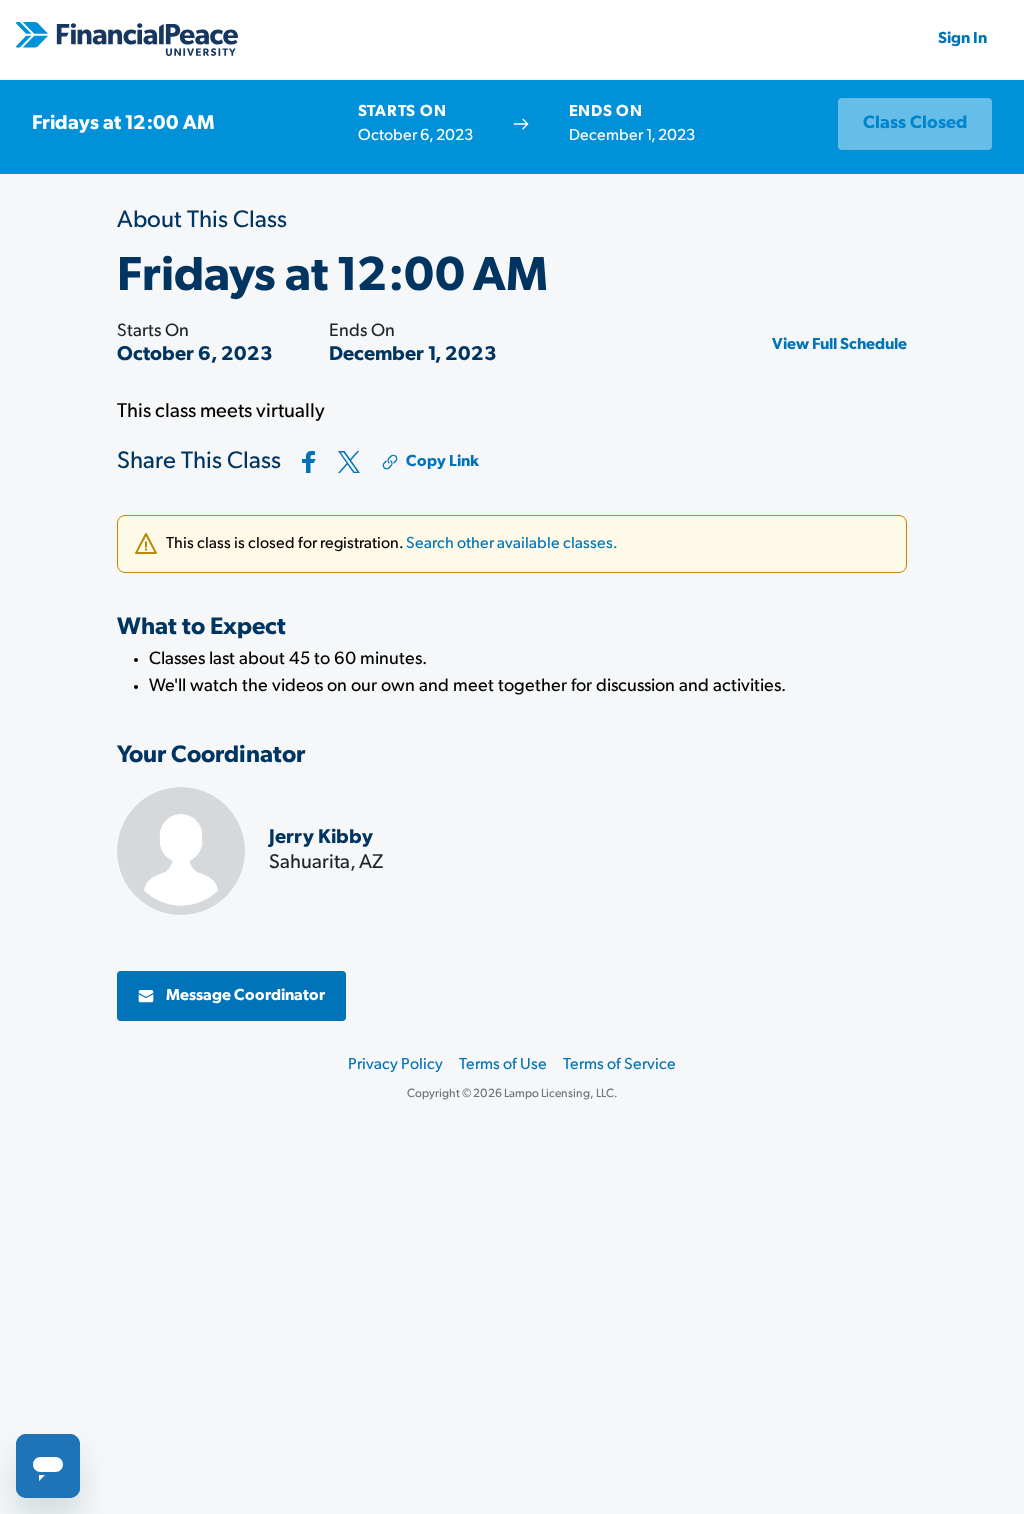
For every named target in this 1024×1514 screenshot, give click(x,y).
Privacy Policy (395, 1065)
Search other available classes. (512, 544)
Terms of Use (503, 1065)
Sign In (962, 39)
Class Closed (915, 124)
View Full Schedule (839, 345)
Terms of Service (619, 1065)
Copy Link (442, 462)
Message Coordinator (245, 996)
